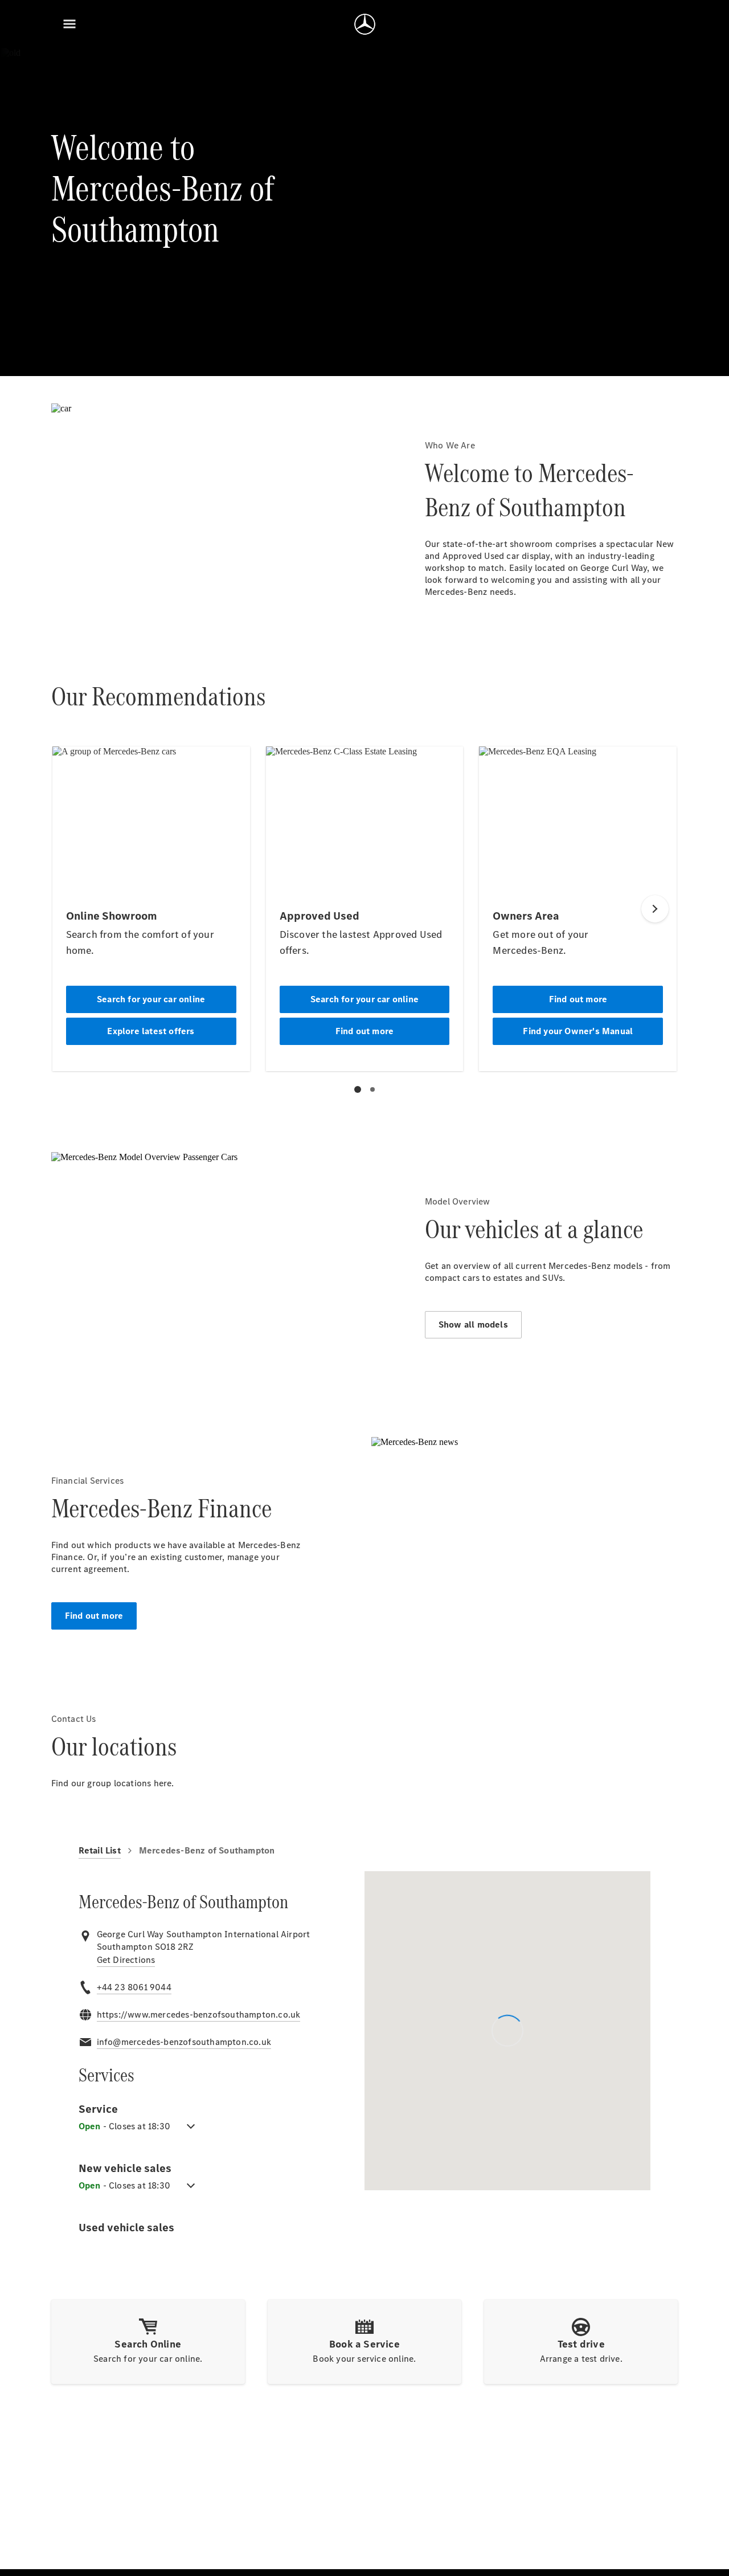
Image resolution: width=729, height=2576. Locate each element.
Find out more (94, 1616)
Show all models (473, 1324)
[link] (126, 1960)
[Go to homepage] (365, 24)
